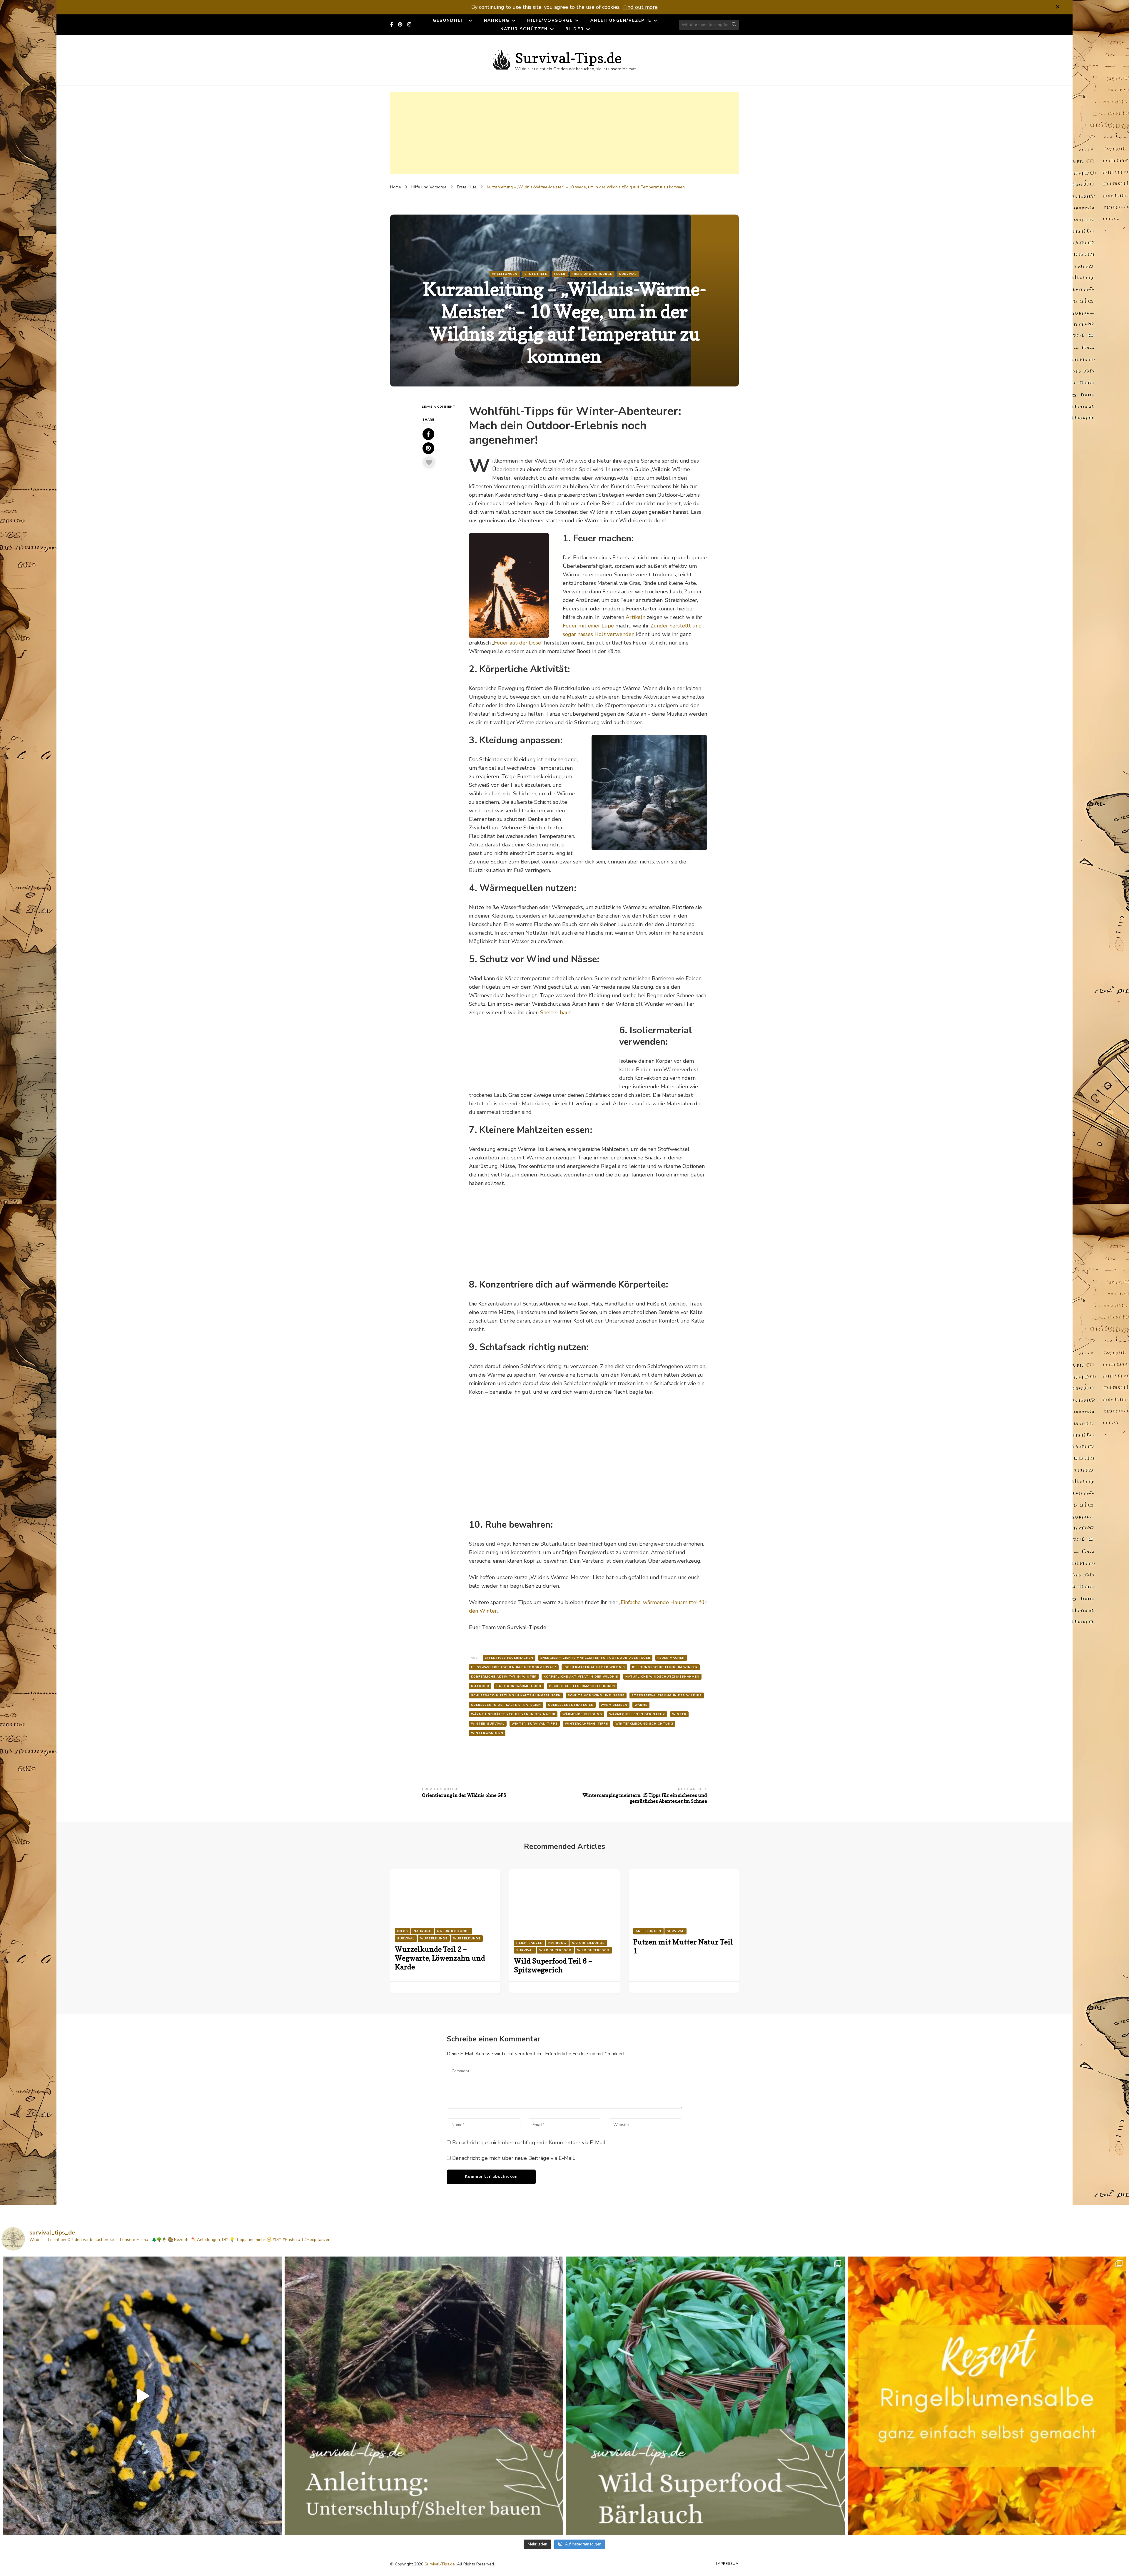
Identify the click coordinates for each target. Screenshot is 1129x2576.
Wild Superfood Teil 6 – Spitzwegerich (553, 1965)
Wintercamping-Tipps (587, 1724)
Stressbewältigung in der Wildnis (667, 1695)
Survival (628, 274)
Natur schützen (524, 29)
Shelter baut (556, 1012)
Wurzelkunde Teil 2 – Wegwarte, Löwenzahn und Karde (440, 1958)
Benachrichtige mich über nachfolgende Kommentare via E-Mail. (529, 2143)
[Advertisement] (564, 133)
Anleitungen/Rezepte (621, 20)
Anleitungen (505, 274)
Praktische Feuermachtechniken (582, 1686)
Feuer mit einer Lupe (588, 626)
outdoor (480, 1686)
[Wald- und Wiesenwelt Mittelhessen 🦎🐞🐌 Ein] (142, 2396)
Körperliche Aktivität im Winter (504, 1677)
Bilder (575, 29)
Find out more (641, 7)
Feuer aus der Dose (517, 643)
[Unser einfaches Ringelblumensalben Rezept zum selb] (987, 2396)
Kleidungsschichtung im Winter (665, 1667)
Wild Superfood (555, 1950)
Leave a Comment (441, 407)
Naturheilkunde (454, 1931)
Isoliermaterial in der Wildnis (594, 1667)
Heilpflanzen (530, 1943)
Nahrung (497, 20)
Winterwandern (487, 1733)
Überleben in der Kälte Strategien (506, 1705)
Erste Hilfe (536, 274)
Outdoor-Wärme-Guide (519, 1686)
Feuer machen (671, 1658)
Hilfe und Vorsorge (592, 274)
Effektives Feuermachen (509, 1658)
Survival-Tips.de (568, 58)
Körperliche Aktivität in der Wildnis (581, 1677)
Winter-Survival (488, 1724)
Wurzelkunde (434, 1939)
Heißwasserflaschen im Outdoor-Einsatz (514, 1667)
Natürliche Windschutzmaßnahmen (662, 1677)
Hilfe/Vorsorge (550, 20)
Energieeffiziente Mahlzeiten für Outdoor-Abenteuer (595, 1658)
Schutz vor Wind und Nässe (596, 1695)
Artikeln (636, 617)
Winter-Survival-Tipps (535, 1724)
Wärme (641, 1705)
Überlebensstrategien (571, 1705)
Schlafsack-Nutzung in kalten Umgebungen (516, 1695)
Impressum (728, 2564)
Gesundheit (450, 20)
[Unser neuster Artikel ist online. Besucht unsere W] (424, 2396)
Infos (403, 1931)
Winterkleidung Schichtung (644, 1724)
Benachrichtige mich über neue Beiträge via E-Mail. (514, 2158)
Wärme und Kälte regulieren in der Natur (513, 1714)
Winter (679, 1714)
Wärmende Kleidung (582, 1714)
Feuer (560, 274)
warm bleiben (614, 1705)
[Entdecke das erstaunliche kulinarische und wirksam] (705, 2396)
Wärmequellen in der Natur (637, 1714)
